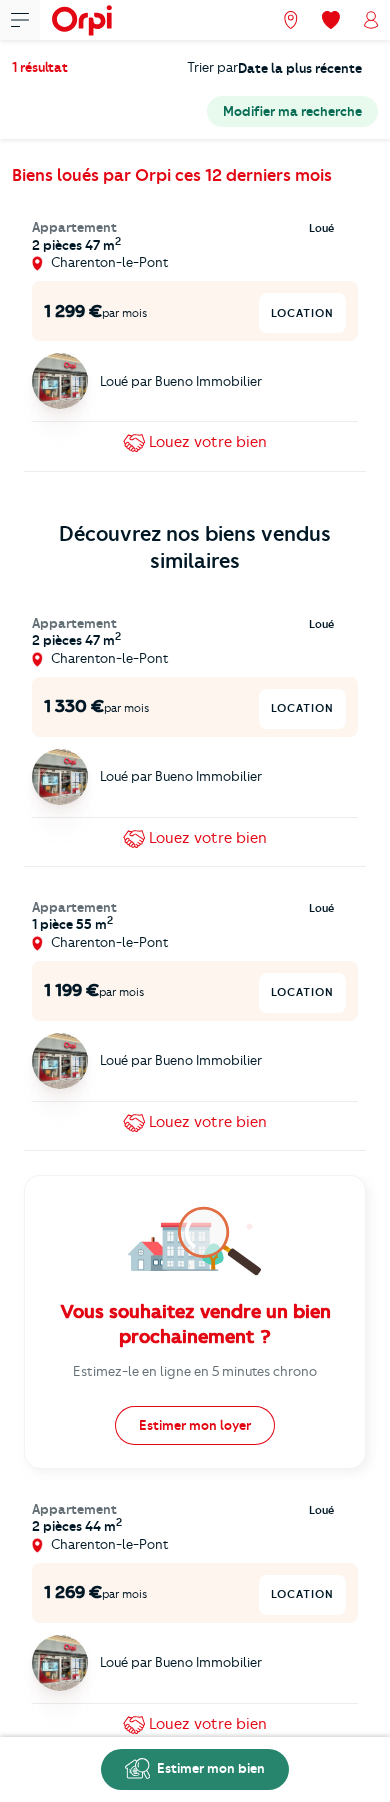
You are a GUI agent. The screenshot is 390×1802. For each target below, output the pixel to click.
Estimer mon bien (209, 1768)
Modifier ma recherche (292, 111)
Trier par (212, 67)
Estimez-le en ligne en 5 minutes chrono (195, 1371)
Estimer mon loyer (195, 1425)
